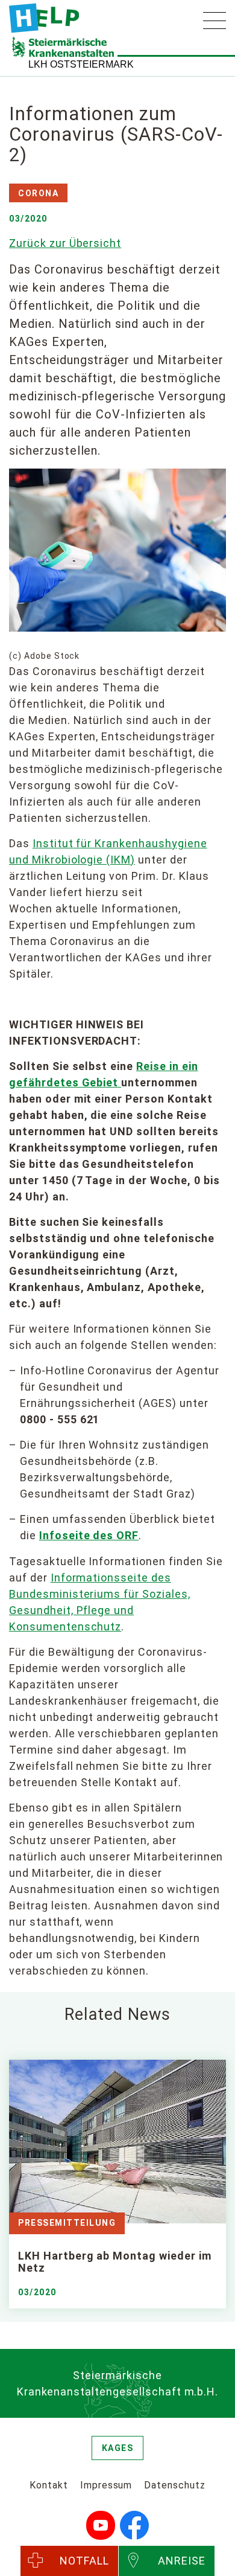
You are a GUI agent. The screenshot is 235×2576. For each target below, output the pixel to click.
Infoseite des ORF (89, 1535)
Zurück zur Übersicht (65, 243)
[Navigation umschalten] (215, 21)
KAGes (118, 2448)
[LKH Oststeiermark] (44, 18)
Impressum (106, 2485)
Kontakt (49, 2485)
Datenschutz (175, 2485)
